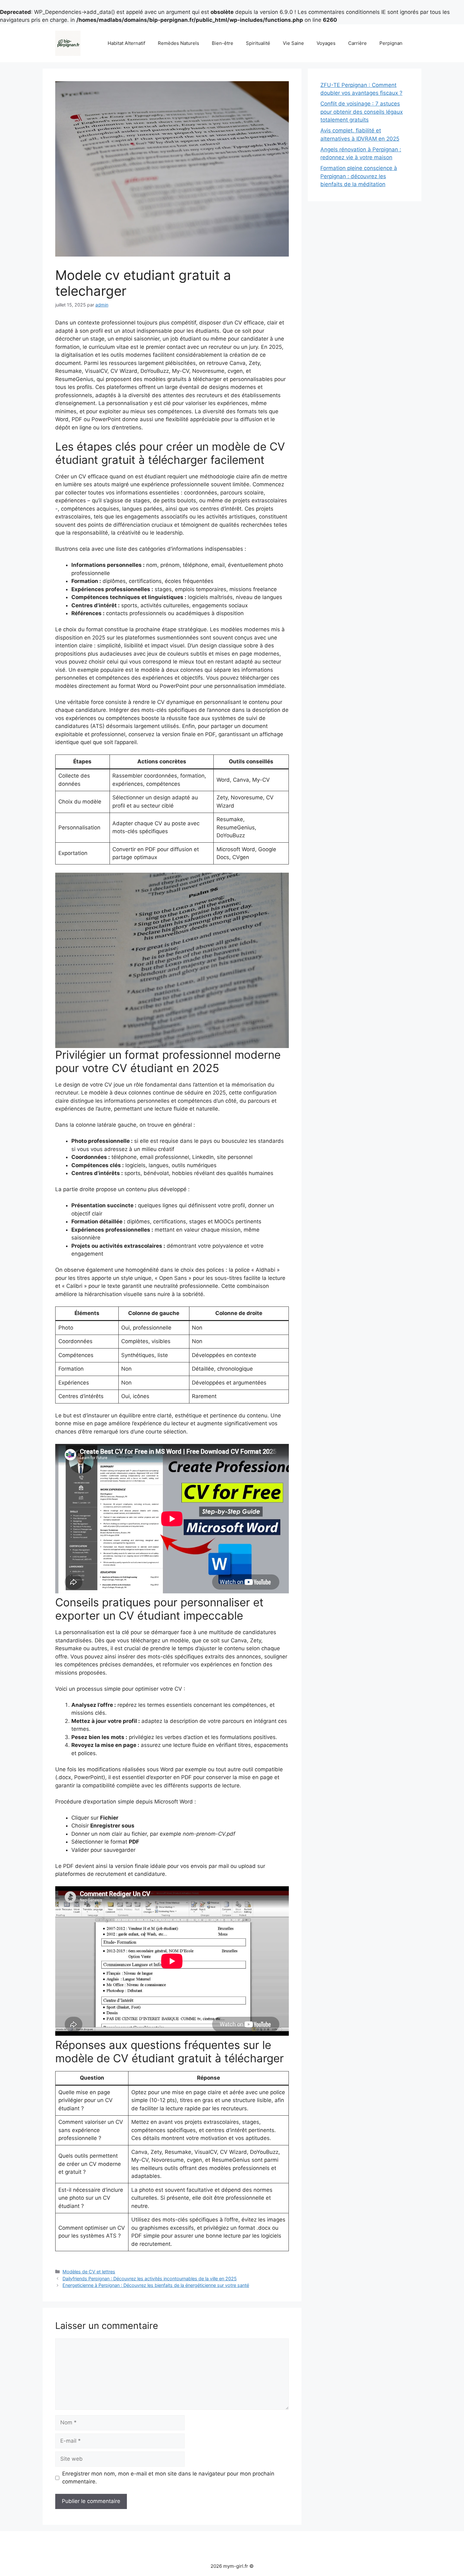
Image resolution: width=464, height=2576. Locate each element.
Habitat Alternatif (126, 43)
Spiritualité (258, 43)
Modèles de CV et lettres (89, 2272)
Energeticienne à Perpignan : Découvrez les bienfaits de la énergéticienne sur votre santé (156, 2285)
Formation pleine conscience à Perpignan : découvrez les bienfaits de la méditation (359, 176)
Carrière (357, 43)
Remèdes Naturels (178, 43)
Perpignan (391, 43)
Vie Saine (293, 43)
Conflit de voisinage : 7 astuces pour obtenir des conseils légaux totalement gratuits (362, 112)
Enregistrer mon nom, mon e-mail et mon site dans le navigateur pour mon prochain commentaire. (168, 2478)
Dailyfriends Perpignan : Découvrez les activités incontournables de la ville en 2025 (150, 2279)
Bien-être (223, 43)
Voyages (326, 43)
